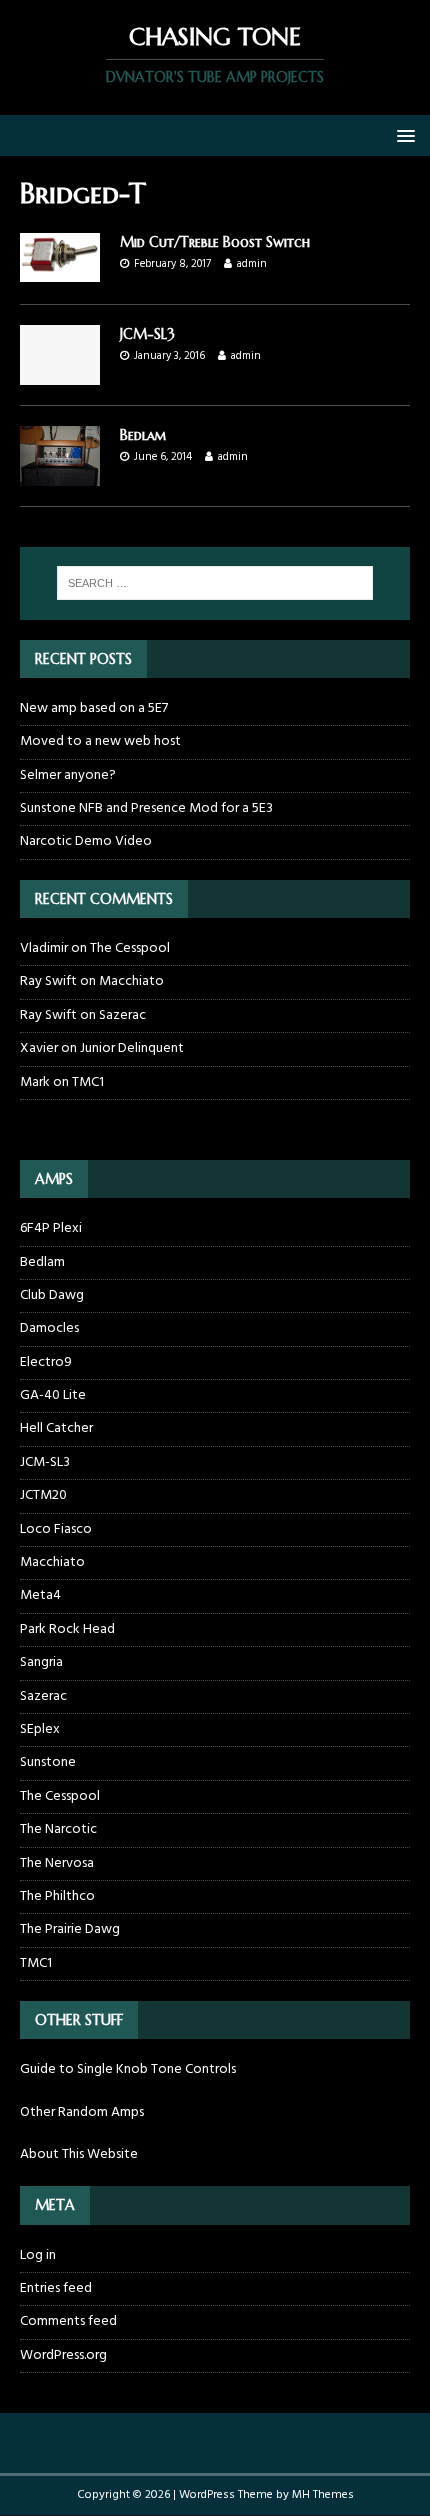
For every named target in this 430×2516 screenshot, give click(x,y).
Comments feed (68, 2321)
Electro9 (46, 1362)
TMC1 (88, 1082)
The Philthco (57, 1896)
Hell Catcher (56, 1428)
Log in (38, 2256)
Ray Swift (48, 981)
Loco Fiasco (56, 1529)
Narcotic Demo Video (86, 841)
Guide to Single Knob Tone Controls (128, 2069)
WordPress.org (63, 2355)
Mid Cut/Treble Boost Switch (215, 242)
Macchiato (131, 981)
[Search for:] (215, 583)
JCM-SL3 (147, 334)
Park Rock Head (67, 1629)
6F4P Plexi (51, 1229)
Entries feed (56, 2288)
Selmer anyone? (68, 775)
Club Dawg (52, 1295)
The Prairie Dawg (70, 1929)
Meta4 (40, 1595)
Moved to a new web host (100, 741)
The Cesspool (130, 948)
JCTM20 (43, 1495)
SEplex (40, 1729)
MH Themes (323, 2495)
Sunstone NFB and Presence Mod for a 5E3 (146, 808)
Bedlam (143, 435)
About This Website (79, 2154)
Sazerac (122, 1015)
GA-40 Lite (53, 1395)
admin (252, 264)
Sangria (41, 1662)
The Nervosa (57, 1863)
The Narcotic (58, 1829)
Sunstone (48, 1762)
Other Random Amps (82, 2112)
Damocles (49, 1328)
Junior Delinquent (132, 1048)
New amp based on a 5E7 (94, 708)
